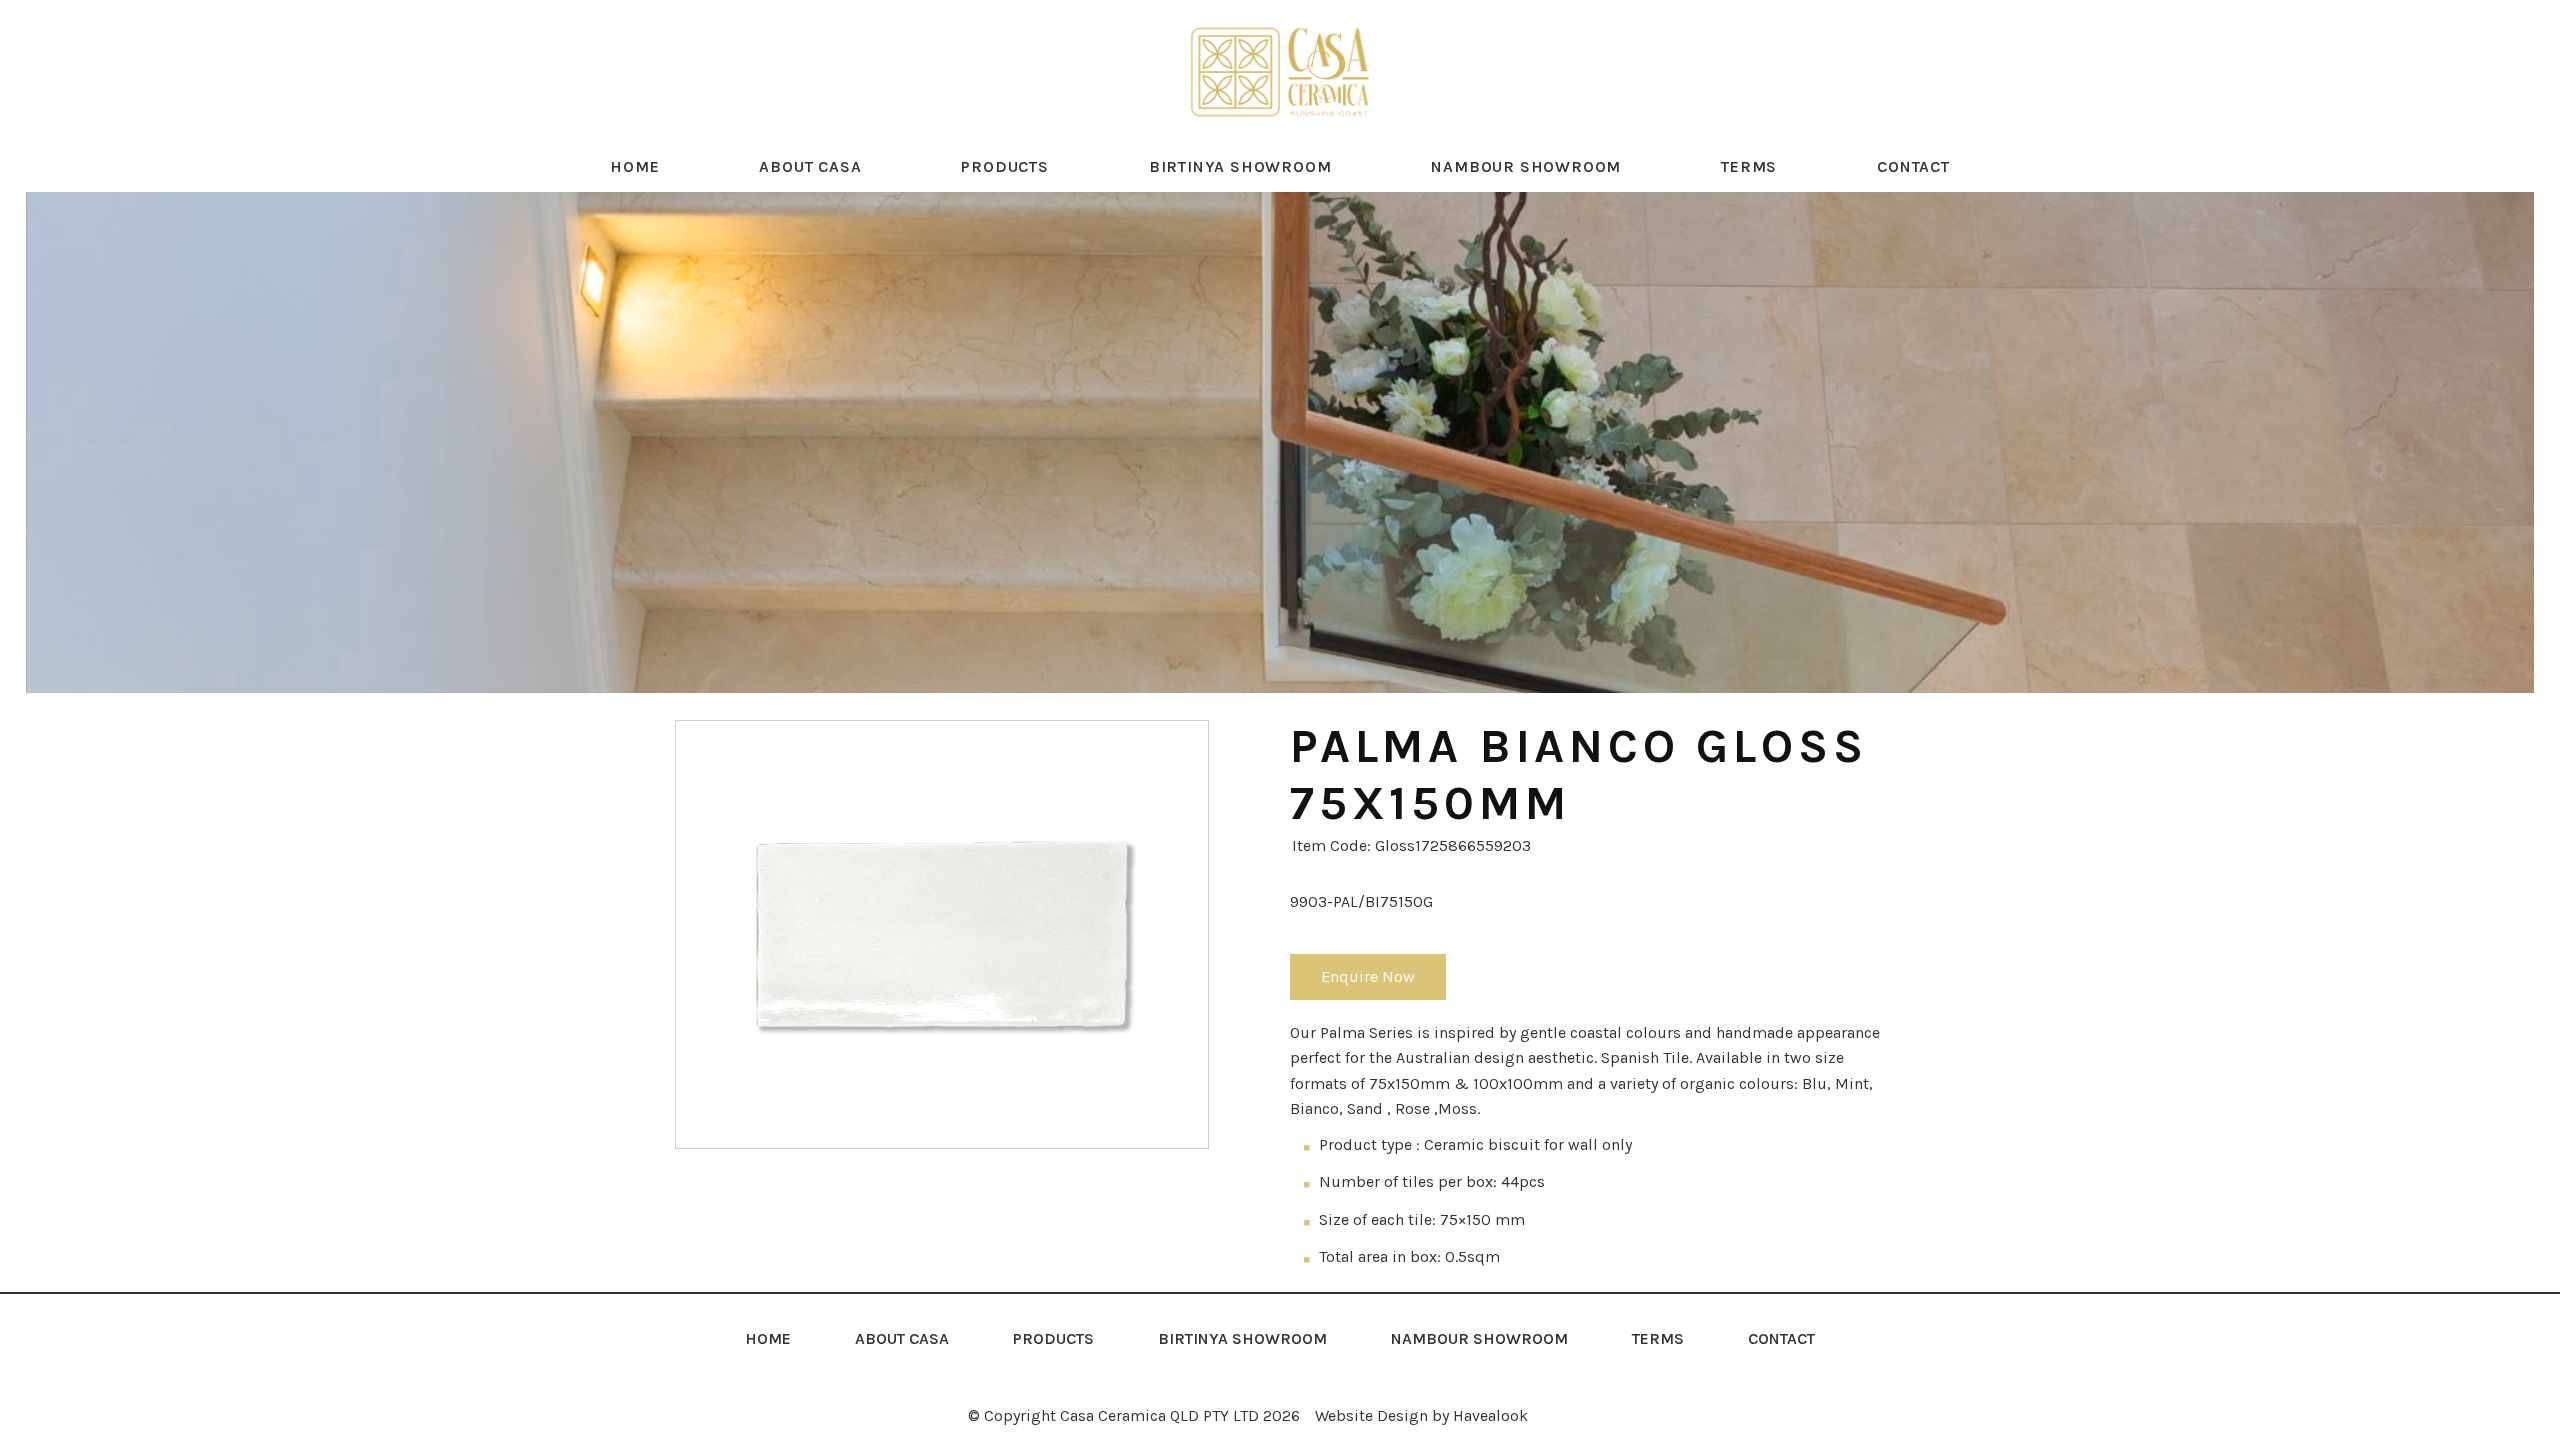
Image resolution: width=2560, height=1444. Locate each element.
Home (634, 166)
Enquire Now (1368, 976)
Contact (1913, 166)
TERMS (1749, 166)
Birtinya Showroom (1240, 166)
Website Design (1371, 1415)
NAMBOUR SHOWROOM (1526, 166)
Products (1004, 166)
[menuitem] (768, 1339)
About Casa (810, 166)
